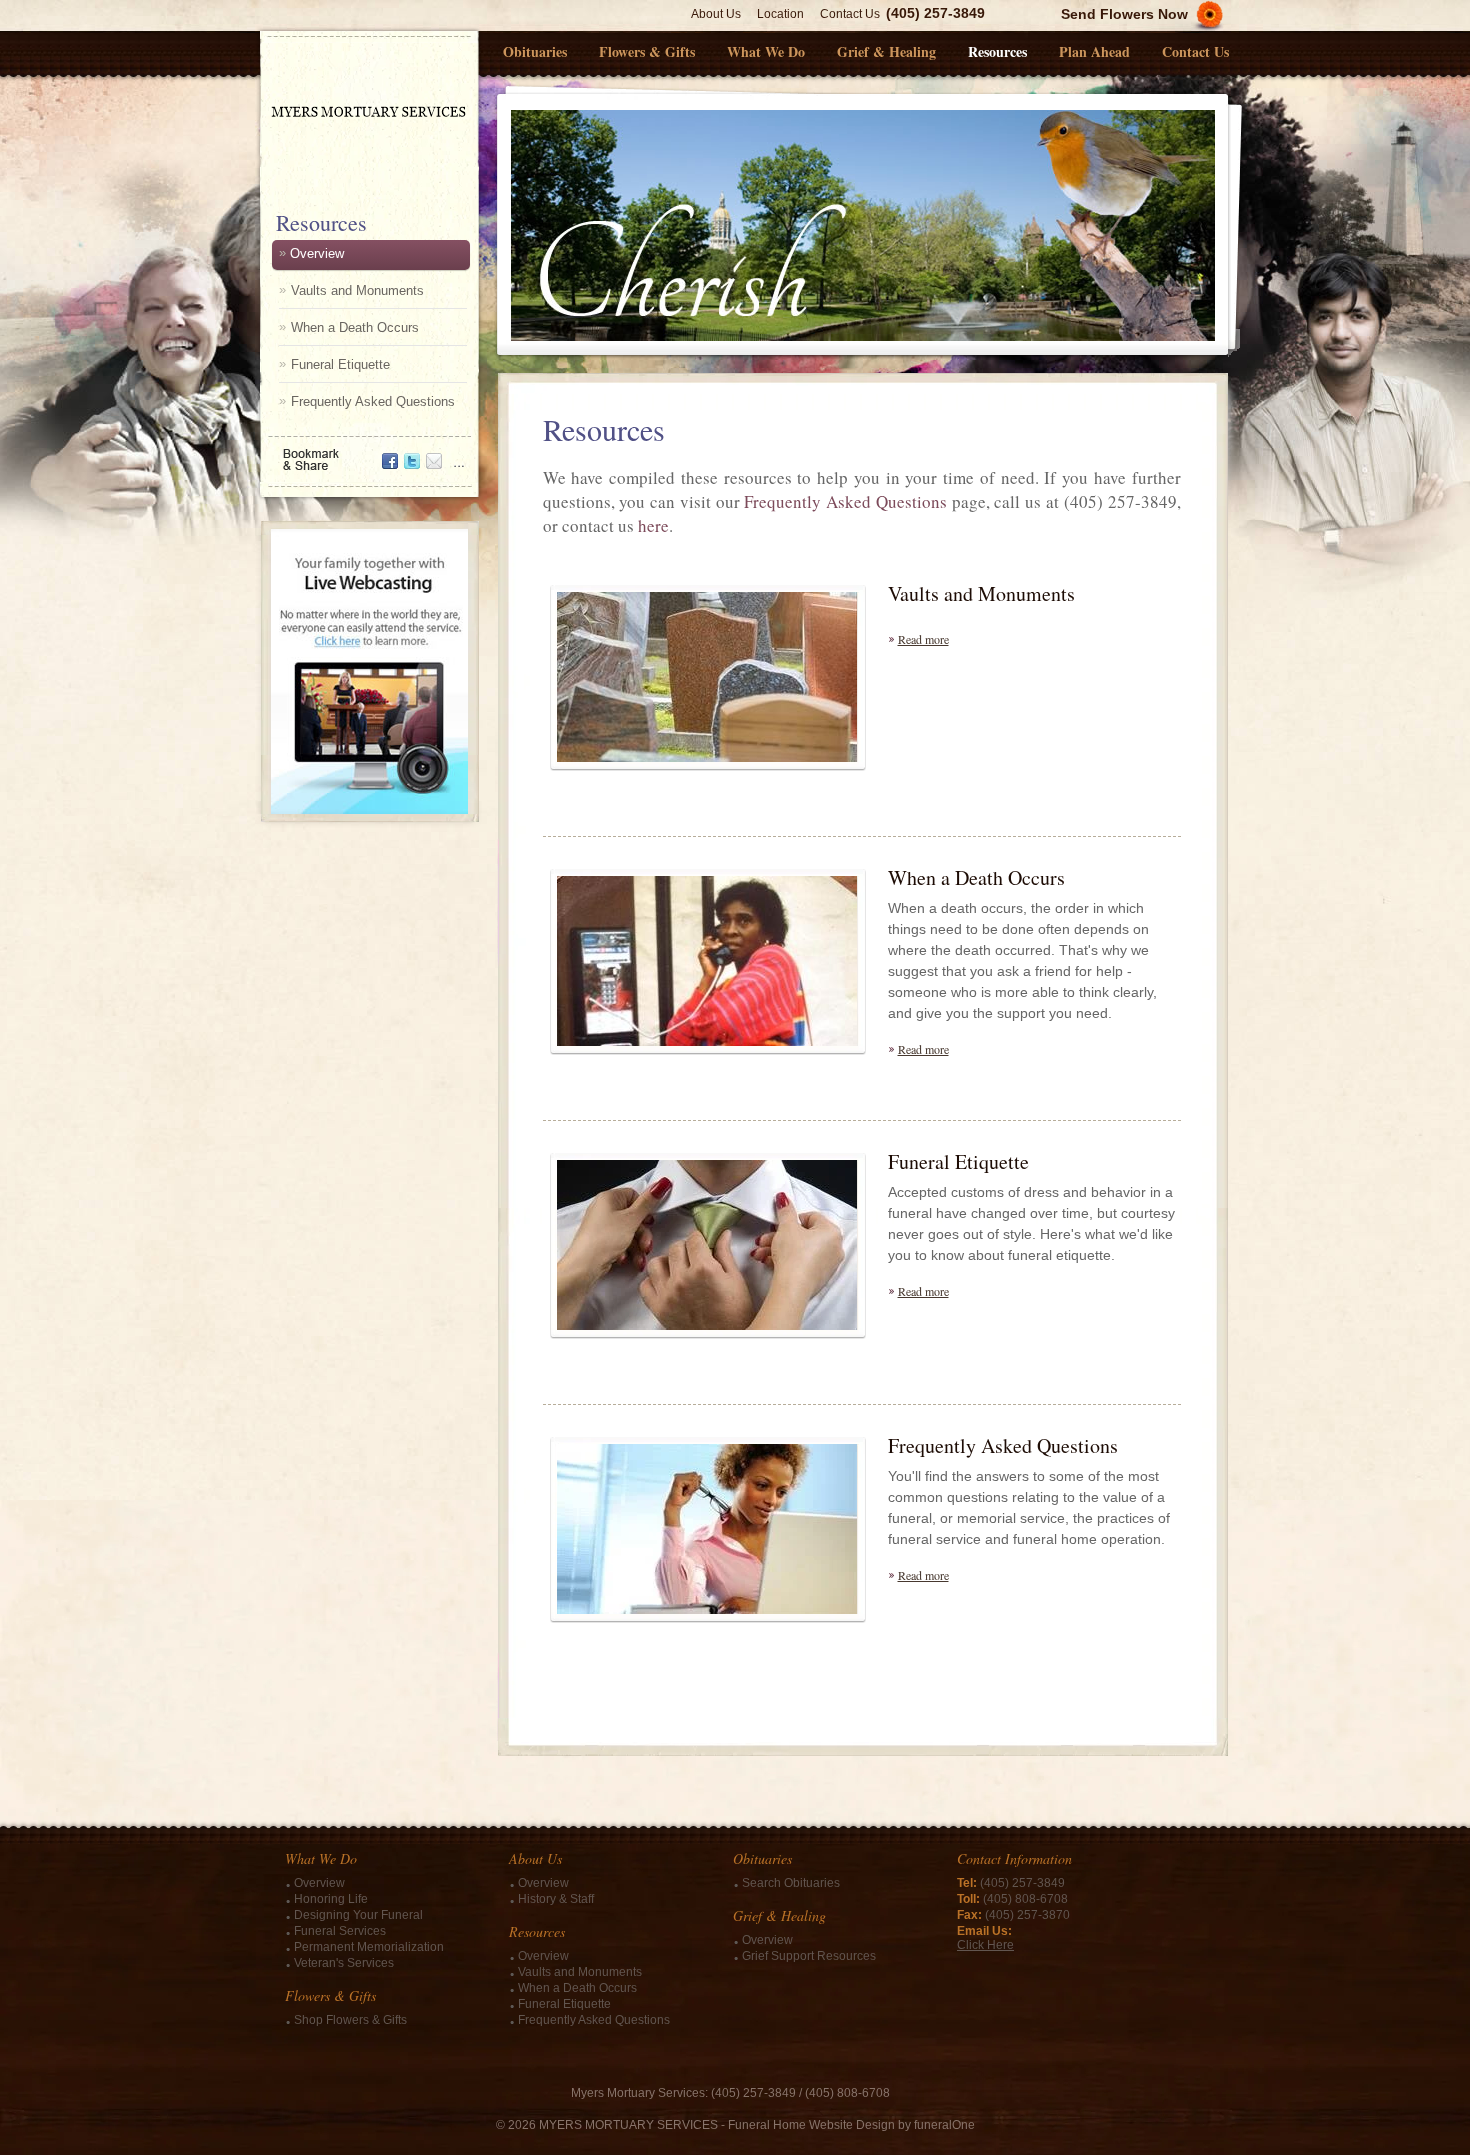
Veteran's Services (344, 1963)
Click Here (985, 1945)
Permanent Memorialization (369, 1947)
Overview (317, 253)
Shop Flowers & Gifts (350, 2020)
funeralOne (944, 2125)
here (653, 525)
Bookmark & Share (368, 452)
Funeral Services (340, 1931)
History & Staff (556, 1899)
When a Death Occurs (355, 327)
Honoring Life (331, 1899)
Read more (923, 639)
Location (780, 14)
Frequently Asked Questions (373, 401)
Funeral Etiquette (340, 364)
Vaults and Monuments (357, 290)
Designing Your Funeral (358, 1915)
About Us (716, 14)
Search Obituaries (791, 1883)
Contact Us (850, 14)
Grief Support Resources (809, 1956)
